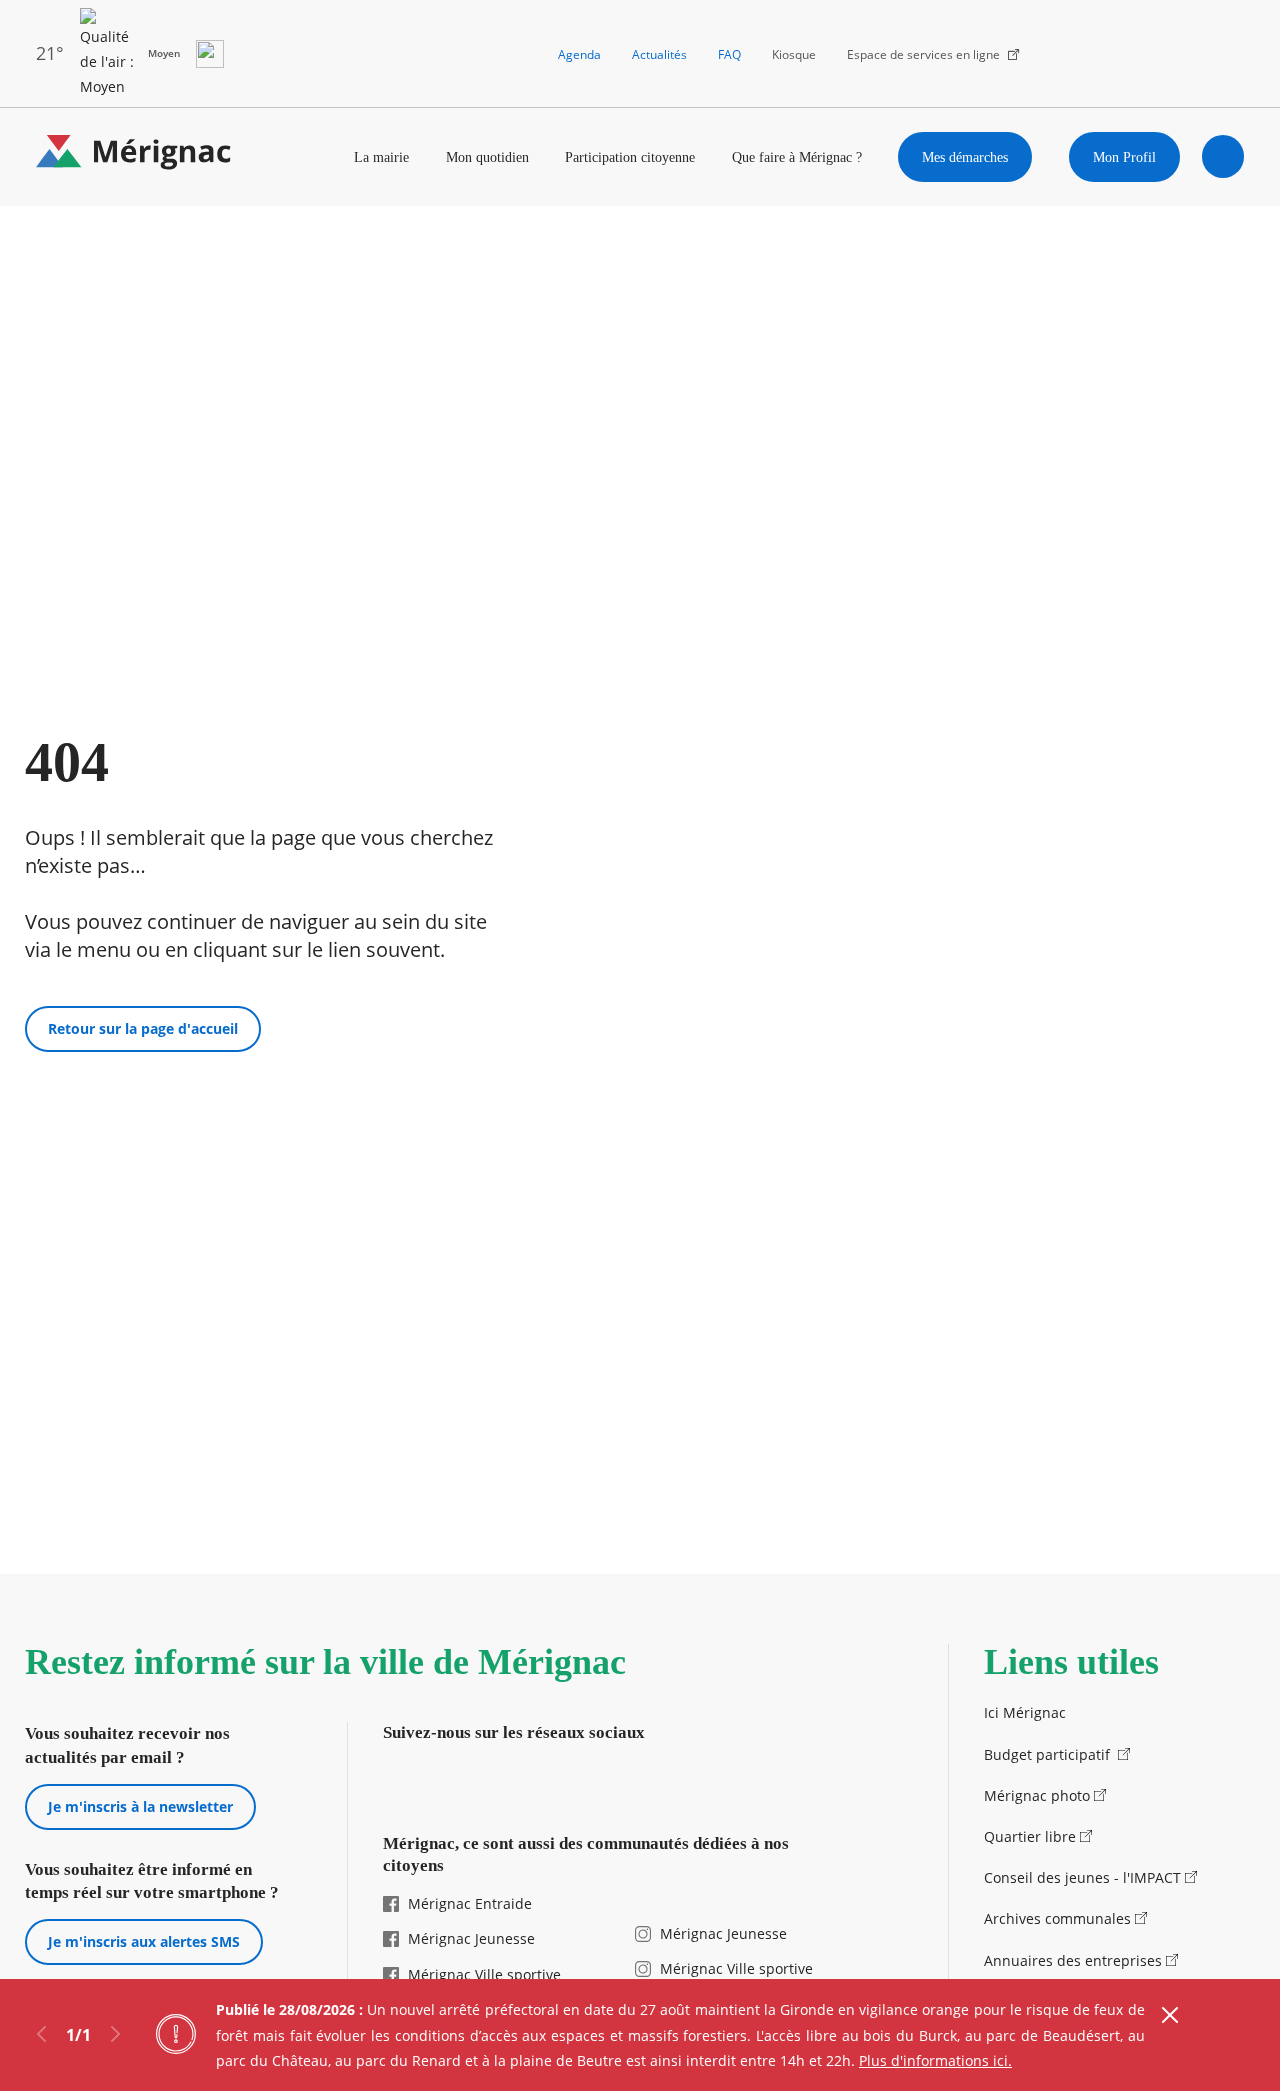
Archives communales (1057, 1918)
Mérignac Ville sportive (484, 1974)
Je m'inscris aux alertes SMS (144, 1941)
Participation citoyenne (630, 157)
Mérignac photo (1037, 1795)
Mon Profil (1124, 157)
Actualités (659, 54)
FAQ (729, 54)
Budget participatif (1049, 1754)
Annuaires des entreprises (1073, 1960)
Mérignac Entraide (470, 1903)
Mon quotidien (487, 157)
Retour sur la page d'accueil (143, 1028)
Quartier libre (1030, 1836)
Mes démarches (965, 157)
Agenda (579, 54)
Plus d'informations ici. (935, 2060)
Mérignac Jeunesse (471, 1938)
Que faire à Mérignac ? (797, 157)
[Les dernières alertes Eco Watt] (210, 54)
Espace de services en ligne (923, 54)
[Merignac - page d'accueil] (134, 156)
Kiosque (794, 54)
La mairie (381, 157)
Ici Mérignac (1025, 1712)
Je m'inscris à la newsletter (140, 1806)
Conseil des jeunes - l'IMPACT (1082, 1877)
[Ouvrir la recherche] (1223, 156)
